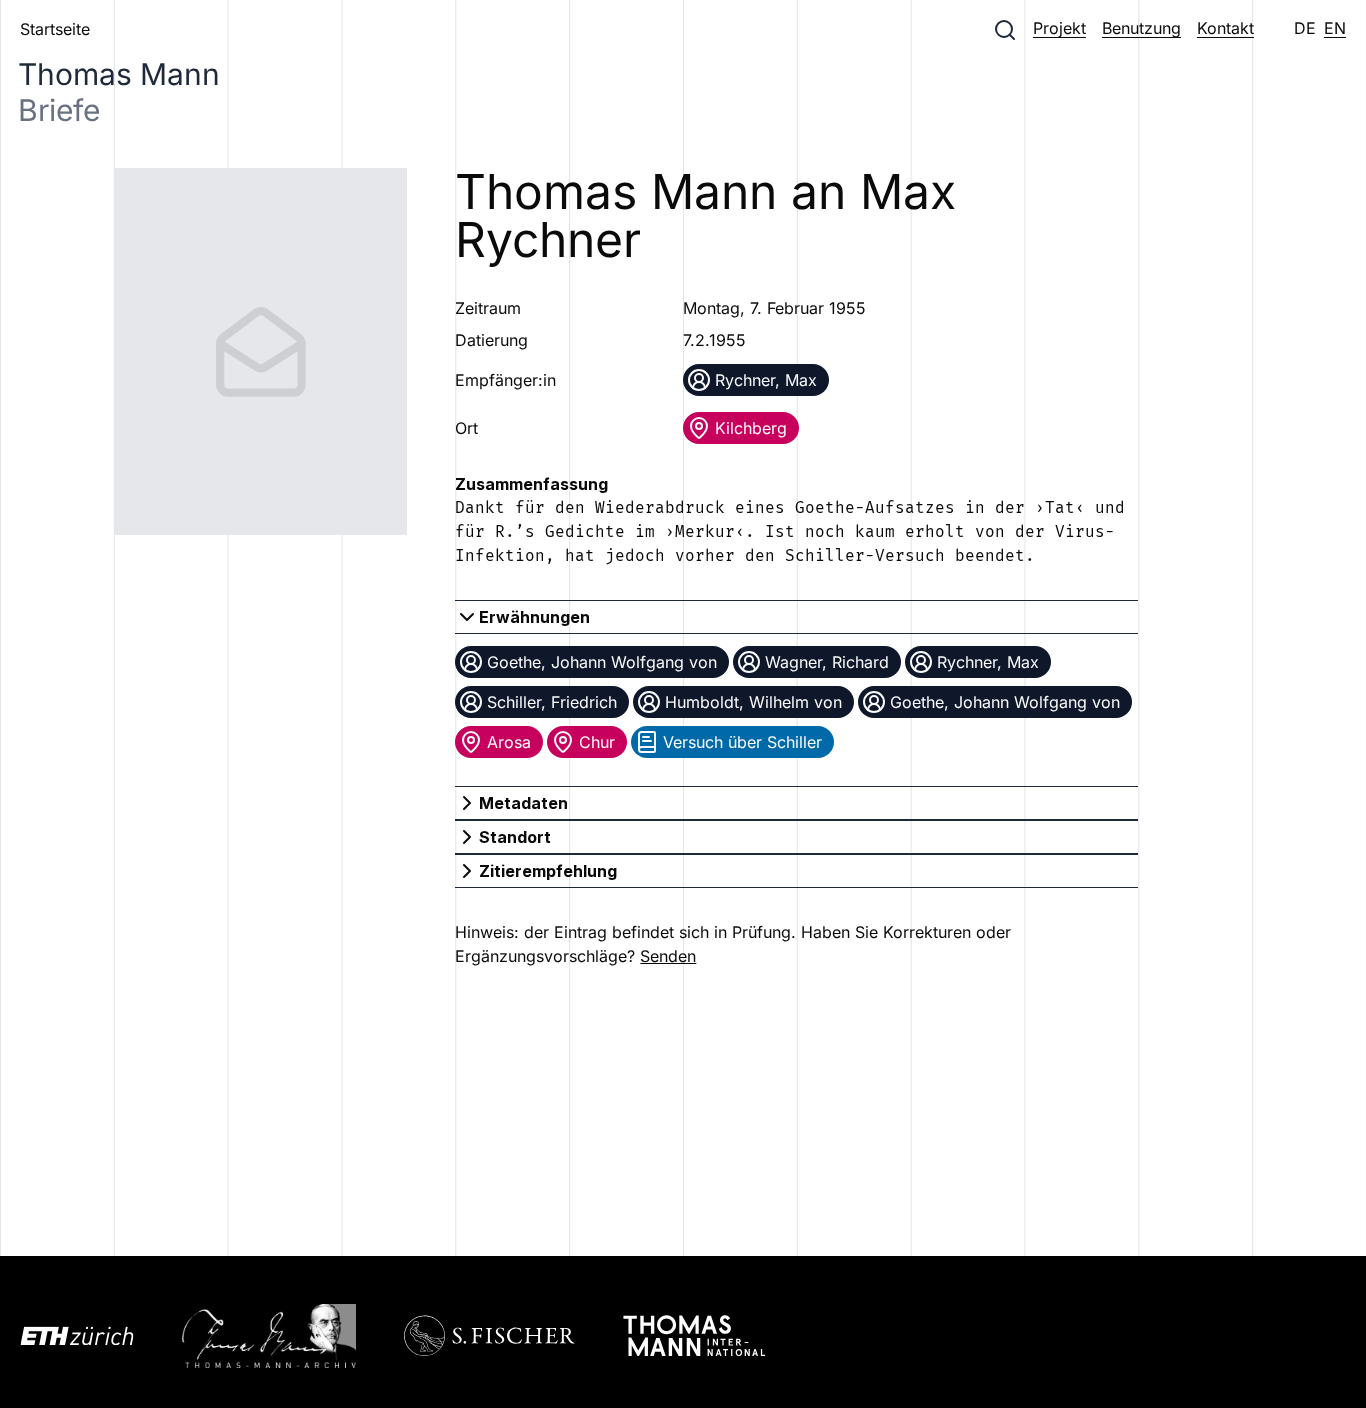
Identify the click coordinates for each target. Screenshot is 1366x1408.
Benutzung (1141, 28)
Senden (668, 956)
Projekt (1059, 28)
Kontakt (1225, 28)
